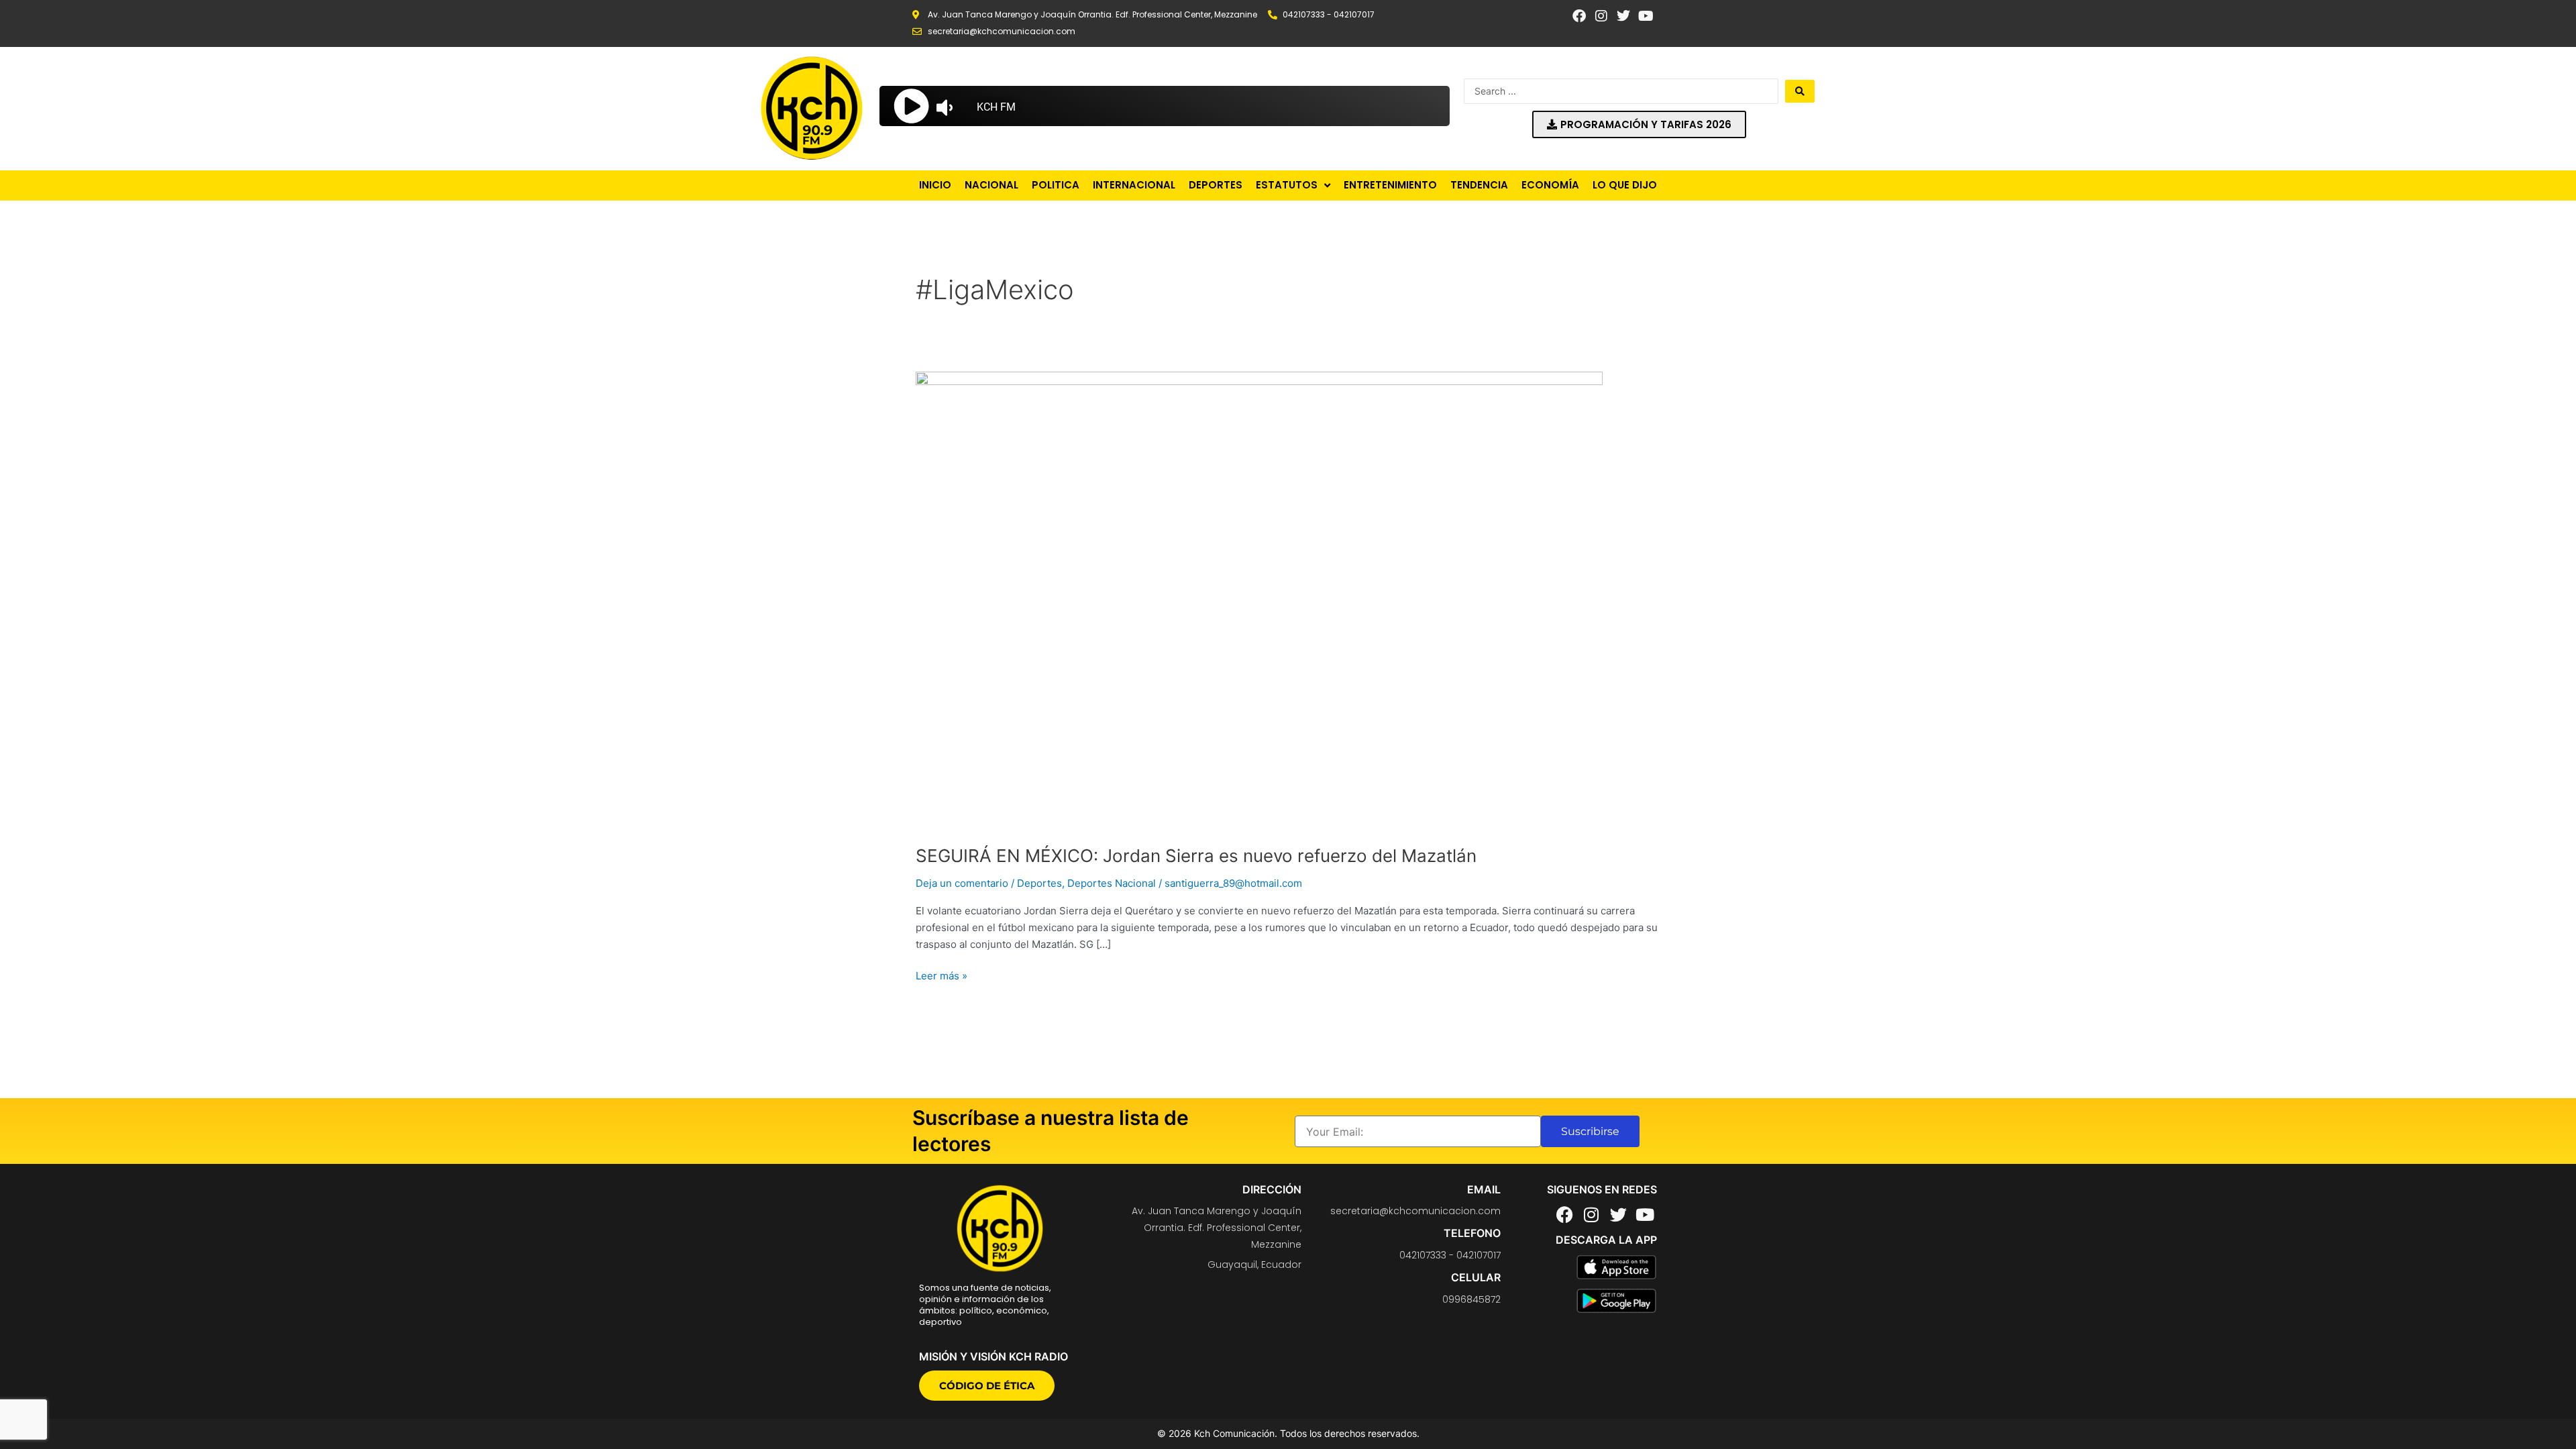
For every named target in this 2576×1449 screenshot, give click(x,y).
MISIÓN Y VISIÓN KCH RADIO (994, 1356)
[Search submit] (1800, 91)
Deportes (1039, 883)
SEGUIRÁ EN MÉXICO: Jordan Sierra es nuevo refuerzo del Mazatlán (1196, 856)
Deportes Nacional (1112, 883)
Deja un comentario (962, 883)
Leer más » (942, 975)
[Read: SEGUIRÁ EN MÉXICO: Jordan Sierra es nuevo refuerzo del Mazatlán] (1259, 600)
